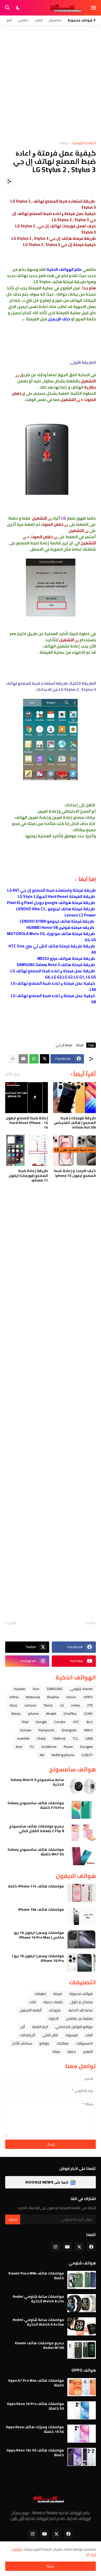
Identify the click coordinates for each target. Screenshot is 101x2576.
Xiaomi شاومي (81, 1689)
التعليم (88, 2051)
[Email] (23, 1059)
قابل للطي (50, 2035)
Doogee (86, 1747)
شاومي (23, 20)
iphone (33, 1714)
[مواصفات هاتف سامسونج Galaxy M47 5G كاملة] (82, 1856)
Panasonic (47, 1730)
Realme (53, 1697)
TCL (75, 1738)
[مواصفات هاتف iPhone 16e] (82, 1916)
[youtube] (67, 2247)
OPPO (88, 1697)
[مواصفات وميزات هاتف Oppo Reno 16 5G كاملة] (82, 2434)
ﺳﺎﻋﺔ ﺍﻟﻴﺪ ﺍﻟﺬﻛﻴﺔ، (80, 2010)
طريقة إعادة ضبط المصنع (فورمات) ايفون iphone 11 (28, 1175)
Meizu (16, 1714)
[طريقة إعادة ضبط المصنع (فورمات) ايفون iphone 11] (27, 1150)
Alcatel (51, 1714)
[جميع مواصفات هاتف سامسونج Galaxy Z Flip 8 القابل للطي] (82, 1833)
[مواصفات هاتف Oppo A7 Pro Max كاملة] (82, 2387)
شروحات (55, 2010)
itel (42, 1755)
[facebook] (91, 2247)
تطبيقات (40, 1994)
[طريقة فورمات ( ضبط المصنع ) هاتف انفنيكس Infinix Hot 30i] (74, 1098)
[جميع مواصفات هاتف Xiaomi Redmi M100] (82, 2350)
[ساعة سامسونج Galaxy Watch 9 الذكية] (82, 1786)
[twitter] (79, 2247)
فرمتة (64, 143)
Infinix (14, 1697)
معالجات (63, 2043)
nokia (75, 1705)
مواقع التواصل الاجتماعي (74, 2027)
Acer (19, 1747)
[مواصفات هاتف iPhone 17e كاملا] (82, 1893)
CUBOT (87, 1755)
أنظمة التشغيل (31, 2010)
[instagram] (55, 2247)
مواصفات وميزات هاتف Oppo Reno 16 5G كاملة (35, 2429)
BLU (90, 1722)
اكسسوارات (84, 2043)
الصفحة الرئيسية (84, 143)
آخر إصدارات (27, 2035)
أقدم (12, 1623)
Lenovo (30, 1705)
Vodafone (49, 1747)
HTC (76, 1722)
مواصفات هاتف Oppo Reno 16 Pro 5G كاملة (35, 2406)
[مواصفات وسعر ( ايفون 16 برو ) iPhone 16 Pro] (82, 1963)
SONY (88, 1714)
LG (62, 1705)
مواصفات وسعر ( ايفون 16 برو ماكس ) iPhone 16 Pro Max (39, 1935)
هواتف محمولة (81, 1994)
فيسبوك (71, 2035)
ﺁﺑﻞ (23, 2027)
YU (32, 1747)
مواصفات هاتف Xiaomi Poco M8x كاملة (36, 2276)
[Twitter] (45, 1059)
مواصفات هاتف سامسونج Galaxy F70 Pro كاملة (36, 1805)
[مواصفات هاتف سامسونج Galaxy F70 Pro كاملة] (82, 1810)
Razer (68, 1747)
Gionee (26, 1730)
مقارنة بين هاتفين (79, 2018)
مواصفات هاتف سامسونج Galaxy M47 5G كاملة (36, 1852)
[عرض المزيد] (13, 1059)
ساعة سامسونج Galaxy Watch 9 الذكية (37, 1782)
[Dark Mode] (18, 8)
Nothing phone (63, 1755)
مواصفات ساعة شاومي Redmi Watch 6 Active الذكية (38, 2322)
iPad (25, 1722)
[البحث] (7, 8)
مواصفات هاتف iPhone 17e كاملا (36, 1886)
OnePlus (70, 1714)
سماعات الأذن (22, 2043)
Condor (60, 1722)
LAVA (89, 1738)
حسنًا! (51, 2566)
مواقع (44, 2043)
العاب (89, 2035)
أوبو (9, 20)
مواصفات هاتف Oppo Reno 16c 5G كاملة (35, 2452)
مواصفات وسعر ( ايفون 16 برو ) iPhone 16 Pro (38, 1958)
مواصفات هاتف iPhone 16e (41, 1909)
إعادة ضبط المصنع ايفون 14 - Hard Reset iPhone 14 (27, 1123)
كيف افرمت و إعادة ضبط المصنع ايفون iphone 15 (75, 1173)
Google (41, 1722)
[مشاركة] (9, 181)
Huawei (20, 1689)
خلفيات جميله (53, 2002)
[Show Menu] (94, 8)
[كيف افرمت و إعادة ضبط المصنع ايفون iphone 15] (74, 1150)
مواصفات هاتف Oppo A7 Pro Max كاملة (36, 2383)
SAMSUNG (55, 1689)
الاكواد (53, 2018)
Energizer (69, 1730)
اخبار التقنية (40, 2027)
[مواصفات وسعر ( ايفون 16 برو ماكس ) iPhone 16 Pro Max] (82, 1939)
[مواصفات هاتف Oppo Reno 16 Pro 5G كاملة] (82, 2410)
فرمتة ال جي (64, 1045)
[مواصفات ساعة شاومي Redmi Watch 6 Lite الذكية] (82, 2303)
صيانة (56, 2051)
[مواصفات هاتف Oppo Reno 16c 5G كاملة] (82, 2457)
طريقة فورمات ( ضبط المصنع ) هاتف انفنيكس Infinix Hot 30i (75, 1123)
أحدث (89, 1623)
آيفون (39, 20)
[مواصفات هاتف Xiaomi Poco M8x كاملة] (82, 2280)
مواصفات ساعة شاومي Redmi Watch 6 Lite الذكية (38, 2299)
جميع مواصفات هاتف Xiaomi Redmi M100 (39, 2345)
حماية (72, 2051)
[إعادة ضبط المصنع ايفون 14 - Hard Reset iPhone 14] (27, 1098)
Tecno (48, 1705)
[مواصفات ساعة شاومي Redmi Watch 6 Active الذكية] (82, 2326)
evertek (23, 1738)
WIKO (88, 1730)
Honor (71, 1697)
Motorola (33, 1697)
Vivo (36, 1689)
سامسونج (55, 20)
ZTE (90, 1705)
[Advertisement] (51, 83)
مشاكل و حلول (81, 2002)
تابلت (33, 2002)
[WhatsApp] (34, 1059)
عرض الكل (13, 1074)
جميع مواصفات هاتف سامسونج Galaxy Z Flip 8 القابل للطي (37, 1829)
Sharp (41, 1738)
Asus (14, 1705)
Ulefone (59, 1738)
